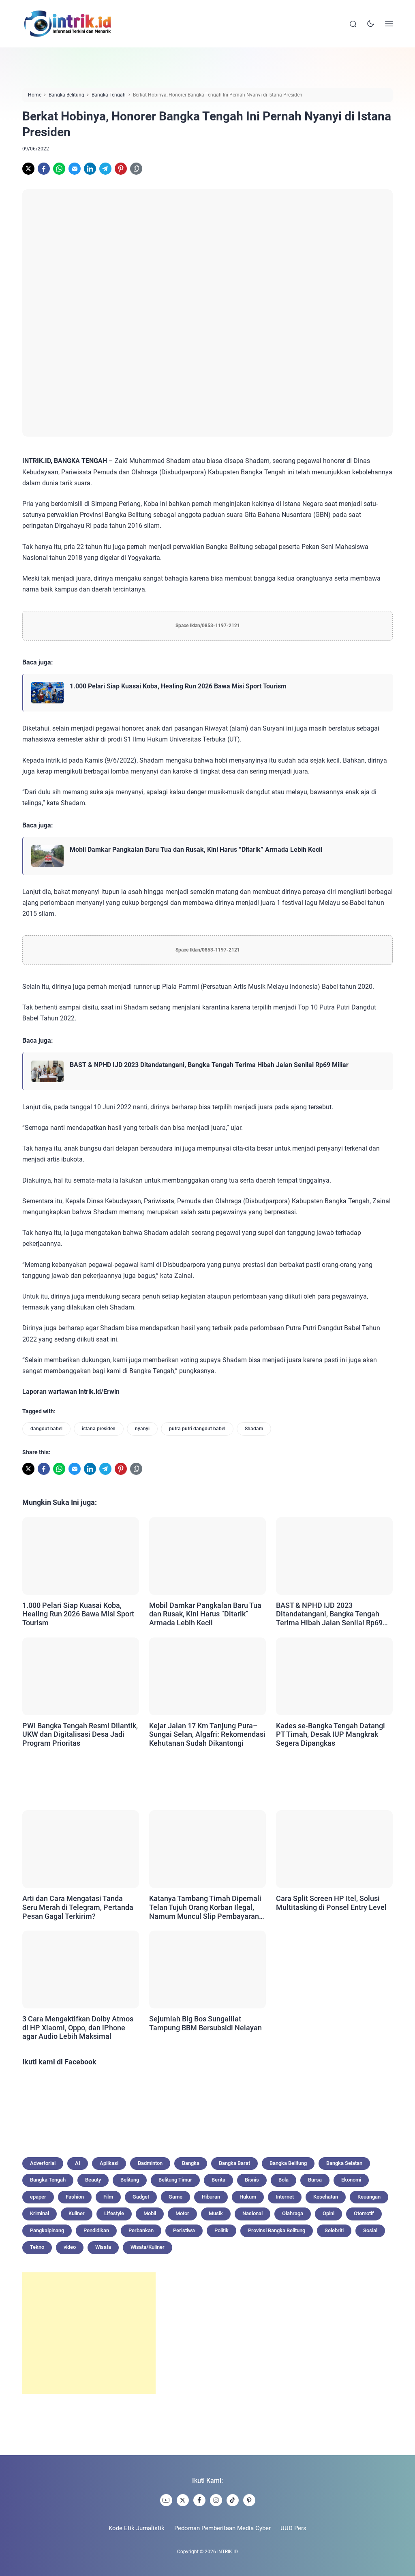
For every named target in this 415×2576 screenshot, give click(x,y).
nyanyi (142, 1429)
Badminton (150, 2163)
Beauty (93, 2180)
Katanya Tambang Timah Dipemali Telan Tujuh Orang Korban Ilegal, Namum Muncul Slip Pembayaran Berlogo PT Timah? (205, 1907)
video (70, 2247)
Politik (221, 2230)
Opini (328, 2213)
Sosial (370, 2230)
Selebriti (334, 2230)
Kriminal (40, 2213)
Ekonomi (351, 2180)
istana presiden (99, 1429)
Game (175, 2197)
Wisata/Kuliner (148, 2247)
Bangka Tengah (48, 2180)
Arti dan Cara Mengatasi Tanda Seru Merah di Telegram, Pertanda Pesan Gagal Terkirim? (78, 1907)
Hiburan (211, 2197)
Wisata (103, 2247)
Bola (283, 2180)
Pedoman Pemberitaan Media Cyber (222, 2528)
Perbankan (141, 2230)
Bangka (191, 2163)
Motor (182, 2213)
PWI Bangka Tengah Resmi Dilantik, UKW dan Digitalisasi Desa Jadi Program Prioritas (80, 1734)
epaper (38, 2197)
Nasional (252, 2213)
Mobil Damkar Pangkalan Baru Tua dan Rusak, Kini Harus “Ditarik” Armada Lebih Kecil (196, 850)
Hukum (248, 2197)
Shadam (254, 1429)
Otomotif (364, 2213)
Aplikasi (109, 2163)
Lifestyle (114, 2213)
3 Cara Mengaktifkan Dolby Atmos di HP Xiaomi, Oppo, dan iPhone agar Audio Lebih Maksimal (78, 2027)
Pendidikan (96, 2230)
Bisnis (252, 2180)
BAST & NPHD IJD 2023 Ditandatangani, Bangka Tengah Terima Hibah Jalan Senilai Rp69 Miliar (209, 1065)
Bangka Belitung (288, 2163)
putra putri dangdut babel (197, 1429)
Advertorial (43, 2163)
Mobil (150, 2213)
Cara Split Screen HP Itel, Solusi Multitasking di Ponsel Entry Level (331, 1903)
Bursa (315, 2180)
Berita (218, 2180)
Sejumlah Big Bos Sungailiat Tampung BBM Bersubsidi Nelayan (205, 2023)
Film (108, 2197)
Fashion (75, 2197)
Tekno (37, 2247)
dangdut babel (46, 1429)
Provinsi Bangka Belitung (277, 2230)
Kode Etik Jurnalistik (137, 2528)
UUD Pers (293, 2528)
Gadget (141, 2197)
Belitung (130, 2180)
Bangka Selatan (344, 2163)
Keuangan (369, 2197)
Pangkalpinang (47, 2230)
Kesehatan (326, 2197)
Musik (216, 2213)
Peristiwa (184, 2230)
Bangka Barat (234, 2163)
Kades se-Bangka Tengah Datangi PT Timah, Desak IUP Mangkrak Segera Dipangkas (331, 1734)
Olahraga (293, 2213)
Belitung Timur (175, 2180)
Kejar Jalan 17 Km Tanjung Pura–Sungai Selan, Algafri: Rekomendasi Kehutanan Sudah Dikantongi (207, 1734)
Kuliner (77, 2213)
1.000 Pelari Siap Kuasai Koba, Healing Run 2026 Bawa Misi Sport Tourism (178, 686)
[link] (28, 169)
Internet (285, 2197)
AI (78, 2163)
